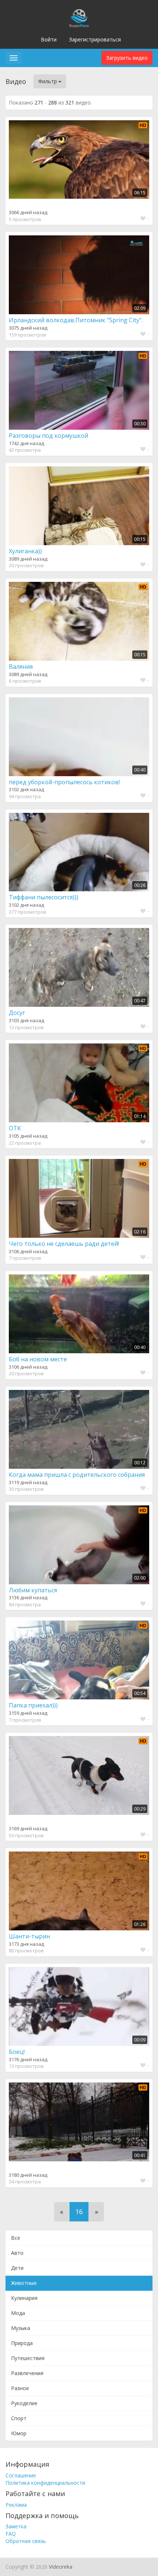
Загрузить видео (127, 58)
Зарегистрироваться (95, 39)
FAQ (11, 2534)
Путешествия (28, 2358)
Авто (17, 2253)
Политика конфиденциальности (45, 2483)
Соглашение (21, 2475)
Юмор (19, 2433)
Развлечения (27, 2373)
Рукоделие (24, 2403)
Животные (24, 2283)
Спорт (19, 2418)
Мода (18, 2313)
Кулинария (24, 2298)
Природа (22, 2343)
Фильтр (48, 81)
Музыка (21, 2328)
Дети (17, 2268)
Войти (49, 39)
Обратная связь (26, 2541)
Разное (20, 2388)
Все (16, 2238)
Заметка (16, 2526)
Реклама (16, 2505)
